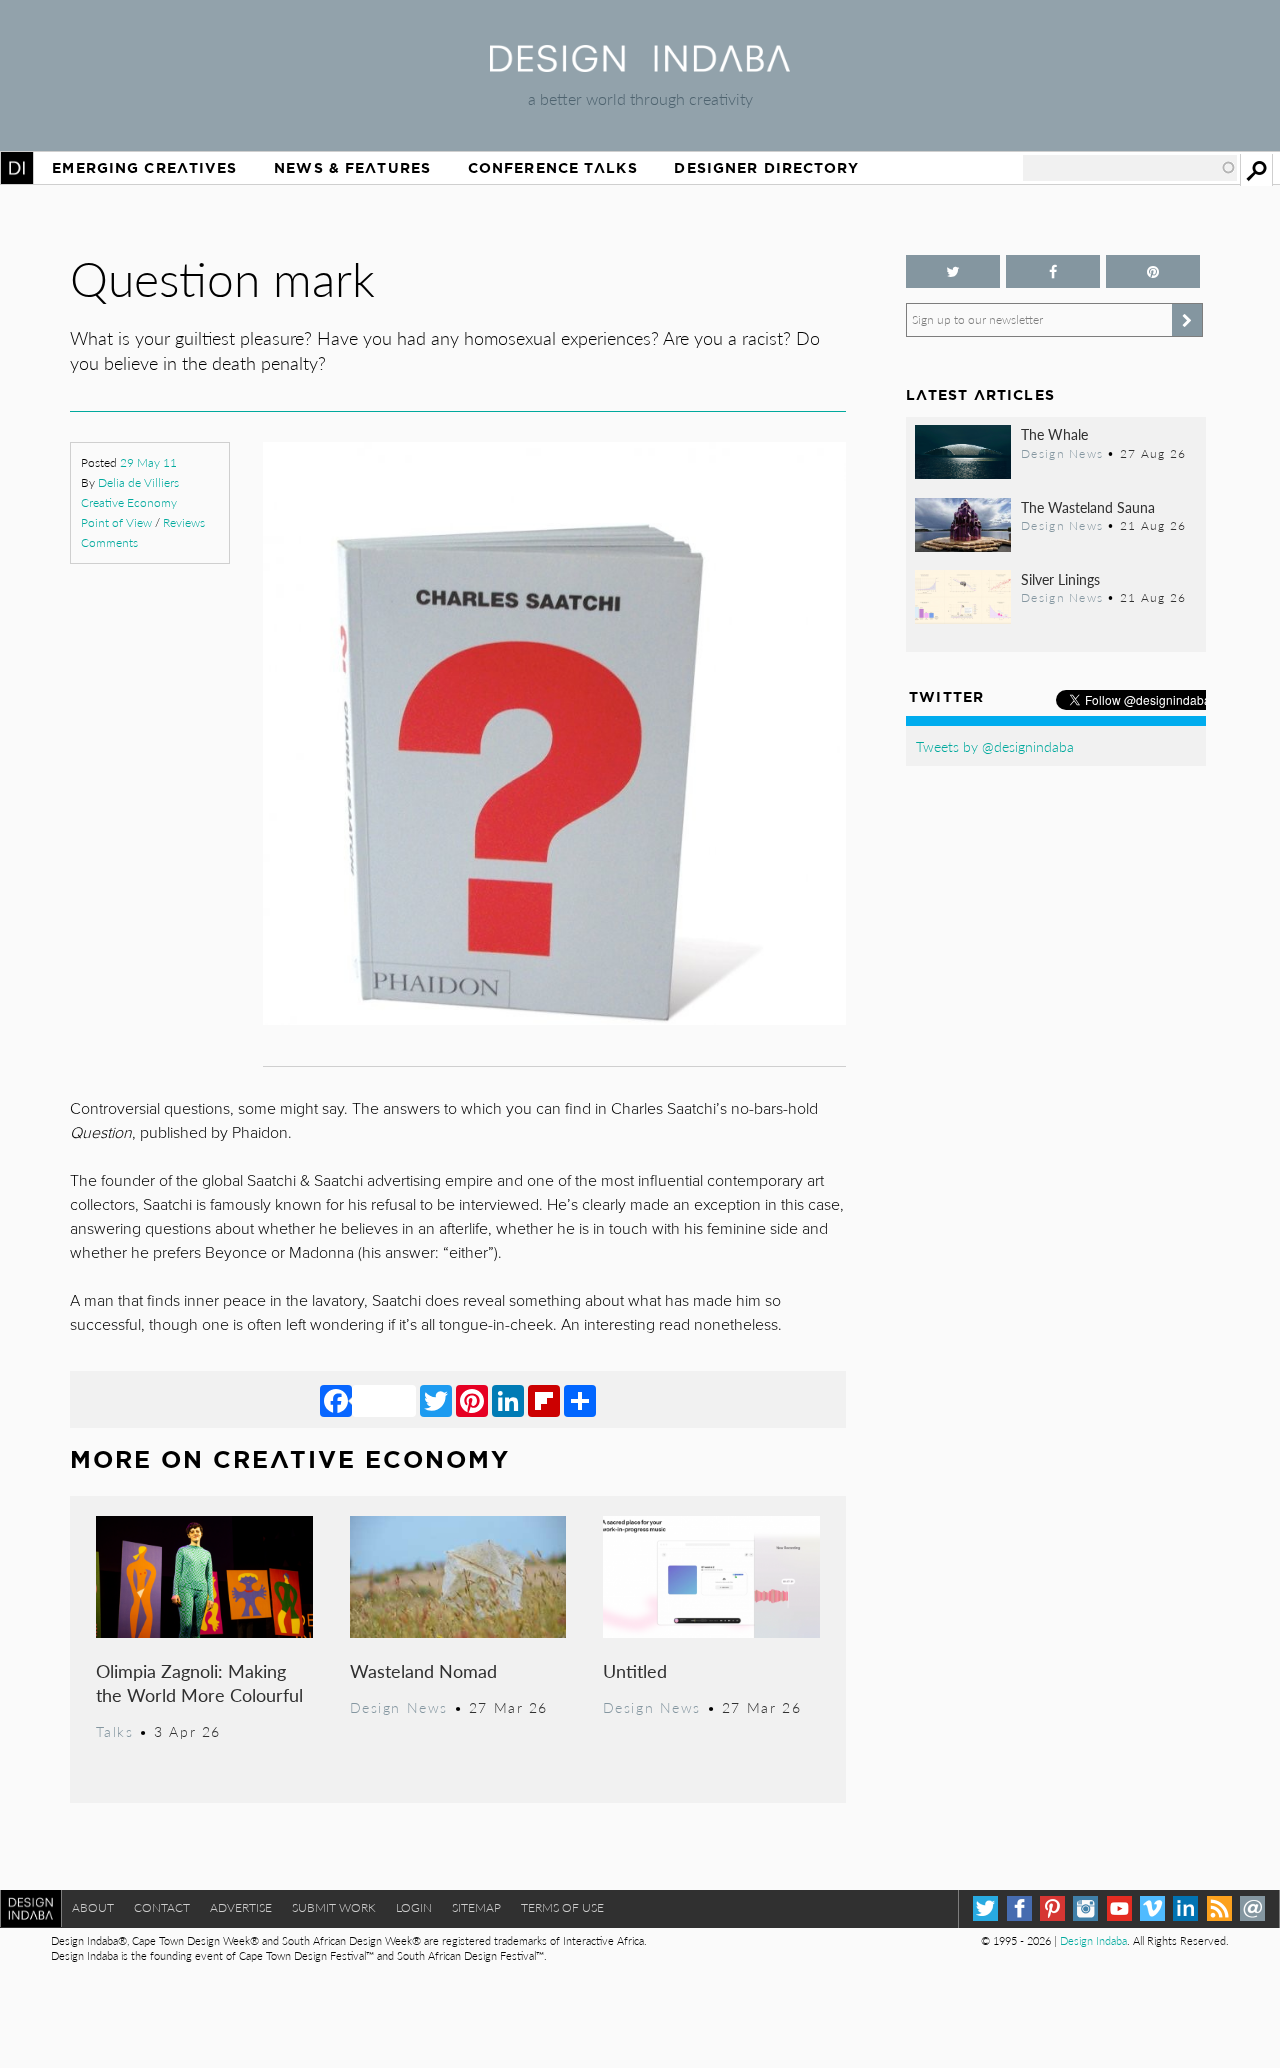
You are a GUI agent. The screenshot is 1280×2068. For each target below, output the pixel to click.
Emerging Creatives (144, 168)
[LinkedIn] (508, 1400)
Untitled (635, 1670)
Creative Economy (129, 502)
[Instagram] (1085, 1908)
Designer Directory (766, 168)
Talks (114, 1731)
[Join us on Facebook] (1053, 271)
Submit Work (334, 1907)
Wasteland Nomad (423, 1670)
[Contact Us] (1252, 1908)
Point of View (116, 522)
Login (414, 1907)
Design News (399, 1707)
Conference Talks (553, 168)
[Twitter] (436, 1400)
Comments (109, 542)
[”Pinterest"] (1153, 271)
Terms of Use (562, 1907)
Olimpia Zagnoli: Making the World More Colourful (199, 1682)
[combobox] (1130, 168)
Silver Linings (1060, 579)
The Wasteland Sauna (1088, 507)
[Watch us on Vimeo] (1152, 1908)
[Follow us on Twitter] (953, 271)
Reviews (184, 522)
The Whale (1054, 434)
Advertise (241, 1907)
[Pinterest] (472, 1400)
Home (17, 168)
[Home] (640, 65)
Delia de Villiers (138, 482)
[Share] (580, 1400)
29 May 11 (148, 462)
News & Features (352, 168)
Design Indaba (1093, 1940)
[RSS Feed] (1219, 1908)
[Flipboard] (544, 1400)
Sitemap (476, 1907)
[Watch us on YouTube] (1119, 1908)
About (93, 1907)
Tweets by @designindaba (995, 746)
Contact (162, 1907)
